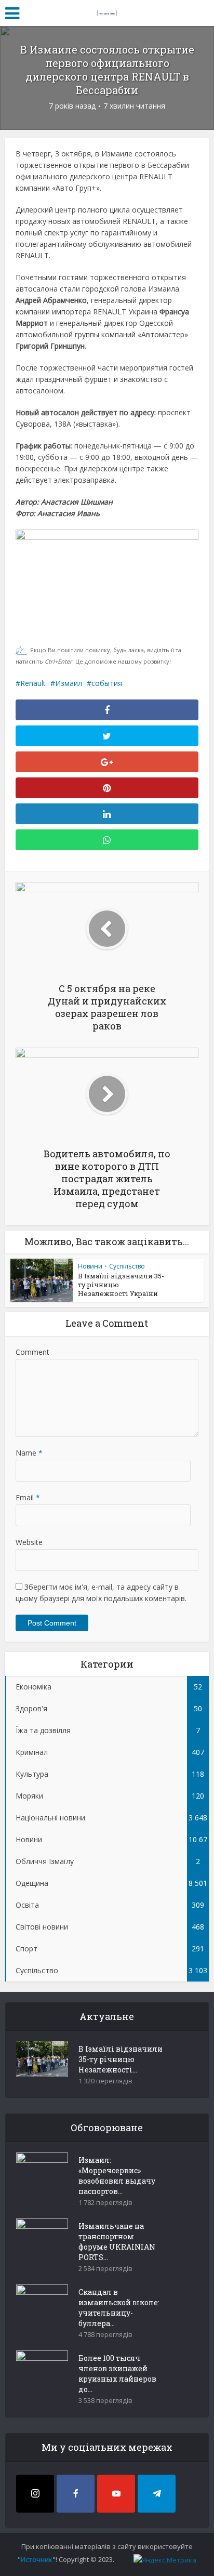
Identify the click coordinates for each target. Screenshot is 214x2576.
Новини (90, 1266)
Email (28, 1497)
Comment (32, 1352)
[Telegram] (157, 2494)
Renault (33, 683)
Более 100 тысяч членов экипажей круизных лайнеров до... (117, 2374)
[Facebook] (76, 2494)
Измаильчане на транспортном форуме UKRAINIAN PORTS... (117, 2242)
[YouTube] (116, 2494)
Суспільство (127, 1266)
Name (29, 1453)
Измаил (69, 683)
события (107, 683)
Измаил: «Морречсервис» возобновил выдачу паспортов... (117, 2176)
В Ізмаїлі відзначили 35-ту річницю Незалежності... (121, 2059)
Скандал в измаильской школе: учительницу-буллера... (119, 2308)
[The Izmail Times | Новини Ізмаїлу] (107, 11)
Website (29, 1542)
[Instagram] (35, 2494)
